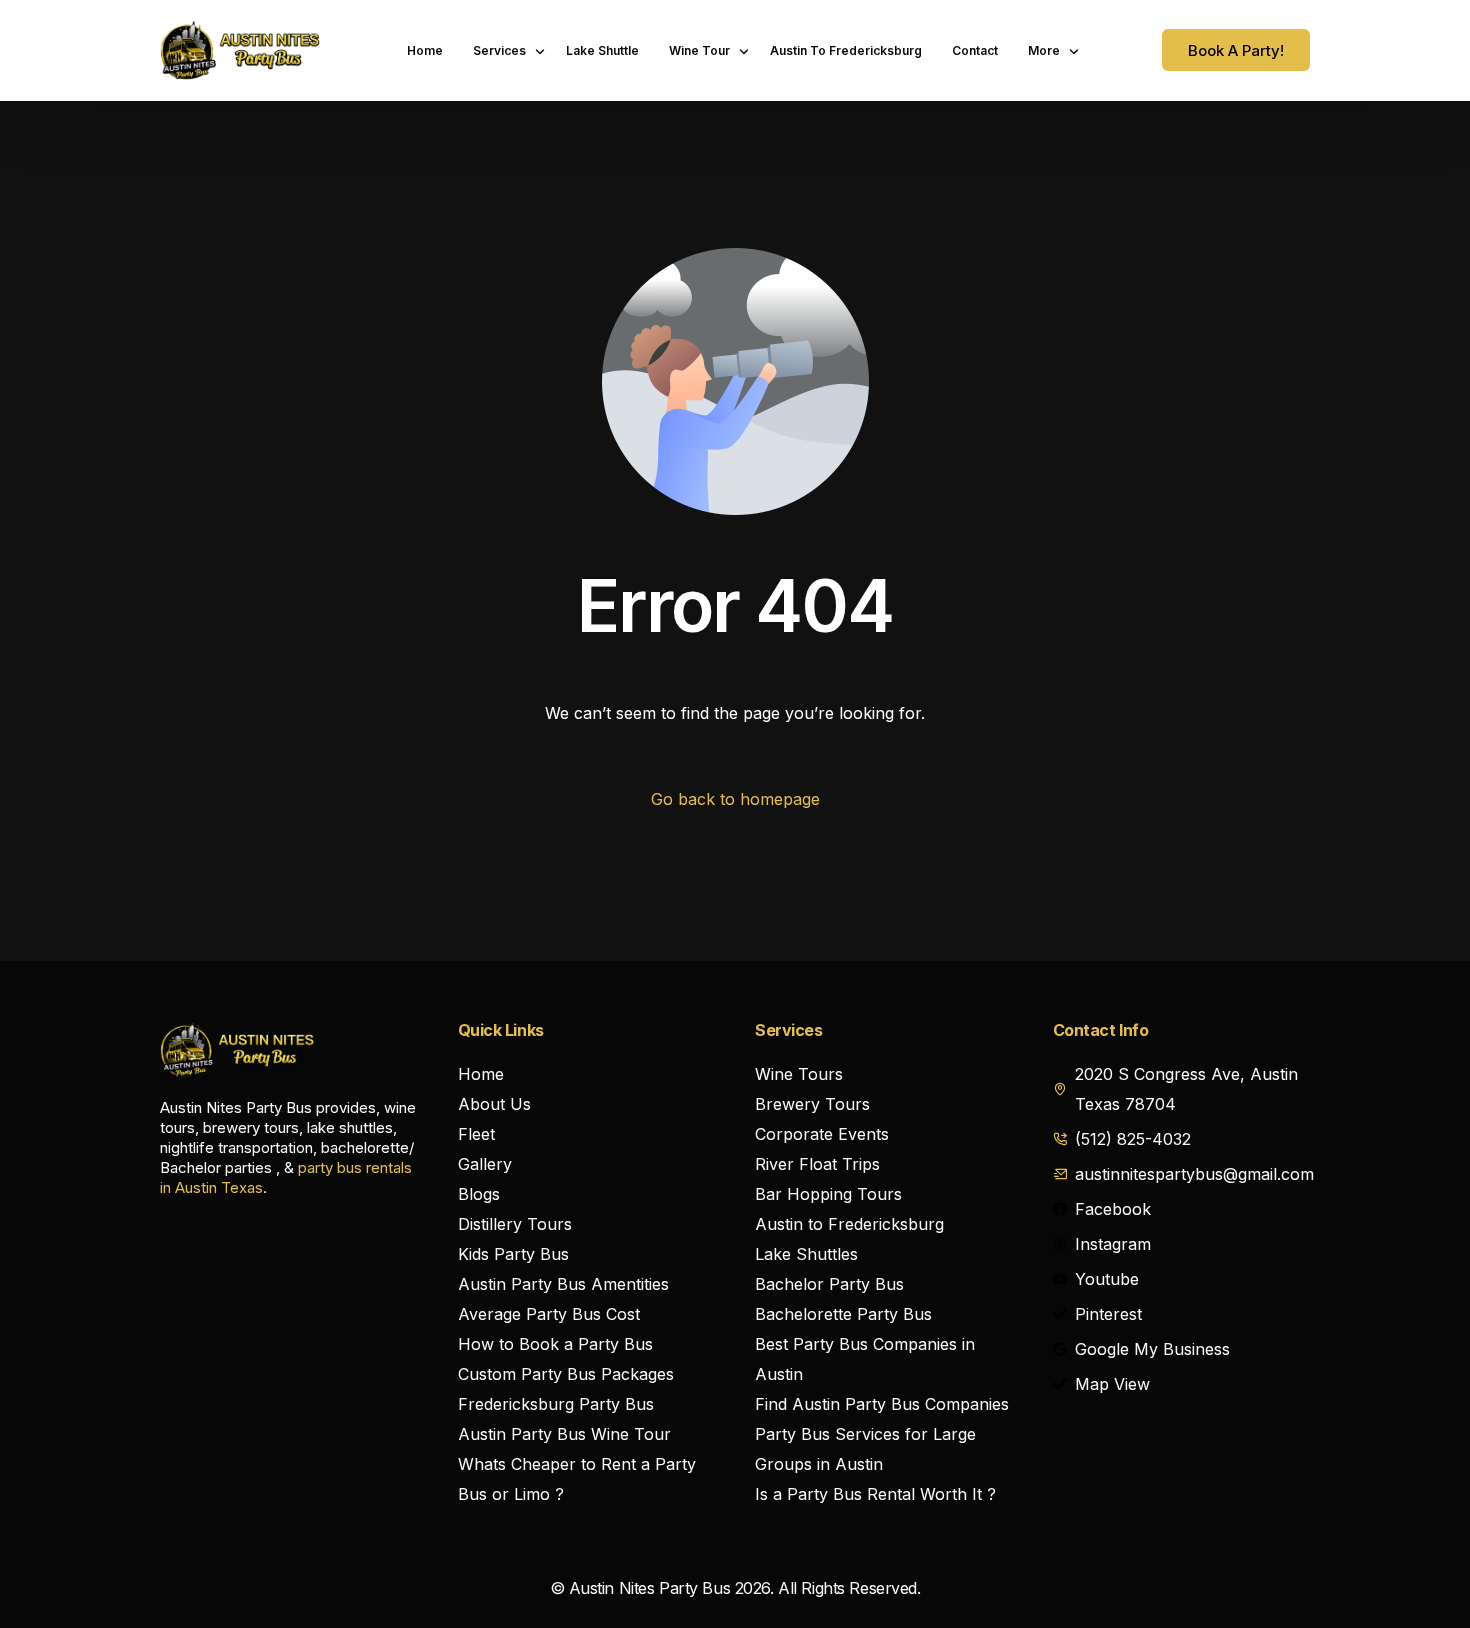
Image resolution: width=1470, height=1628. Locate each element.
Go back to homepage (735, 799)
